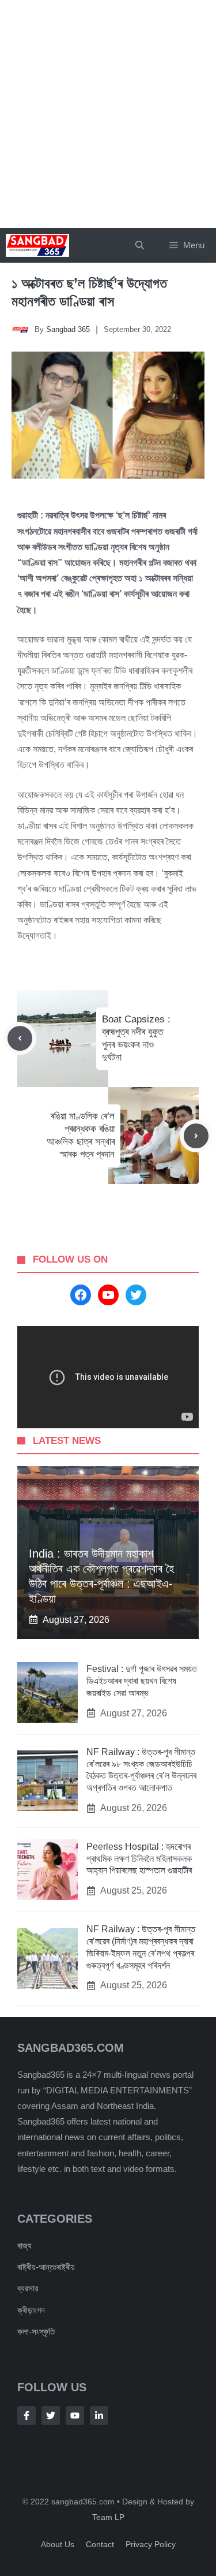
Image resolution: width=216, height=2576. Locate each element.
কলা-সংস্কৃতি (36, 2332)
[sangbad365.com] (37, 245)
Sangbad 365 (68, 329)
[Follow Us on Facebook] (26, 2416)
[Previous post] (20, 1038)
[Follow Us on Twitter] (51, 2416)
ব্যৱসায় (28, 2288)
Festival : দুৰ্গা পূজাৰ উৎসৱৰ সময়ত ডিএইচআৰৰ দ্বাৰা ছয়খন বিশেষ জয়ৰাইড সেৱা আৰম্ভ (142, 1681)
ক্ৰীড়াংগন (31, 2310)
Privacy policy (151, 2544)
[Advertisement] (108, 114)
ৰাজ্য (24, 2245)
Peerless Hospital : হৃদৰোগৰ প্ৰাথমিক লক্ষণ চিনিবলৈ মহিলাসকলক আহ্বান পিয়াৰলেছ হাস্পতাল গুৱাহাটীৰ (139, 1859)
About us (58, 2544)
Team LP (108, 2517)
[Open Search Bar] (140, 245)
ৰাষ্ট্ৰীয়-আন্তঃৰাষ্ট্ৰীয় (46, 2267)
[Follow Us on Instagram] (75, 2416)
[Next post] (196, 1136)
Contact (100, 2544)
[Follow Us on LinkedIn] (99, 2416)
